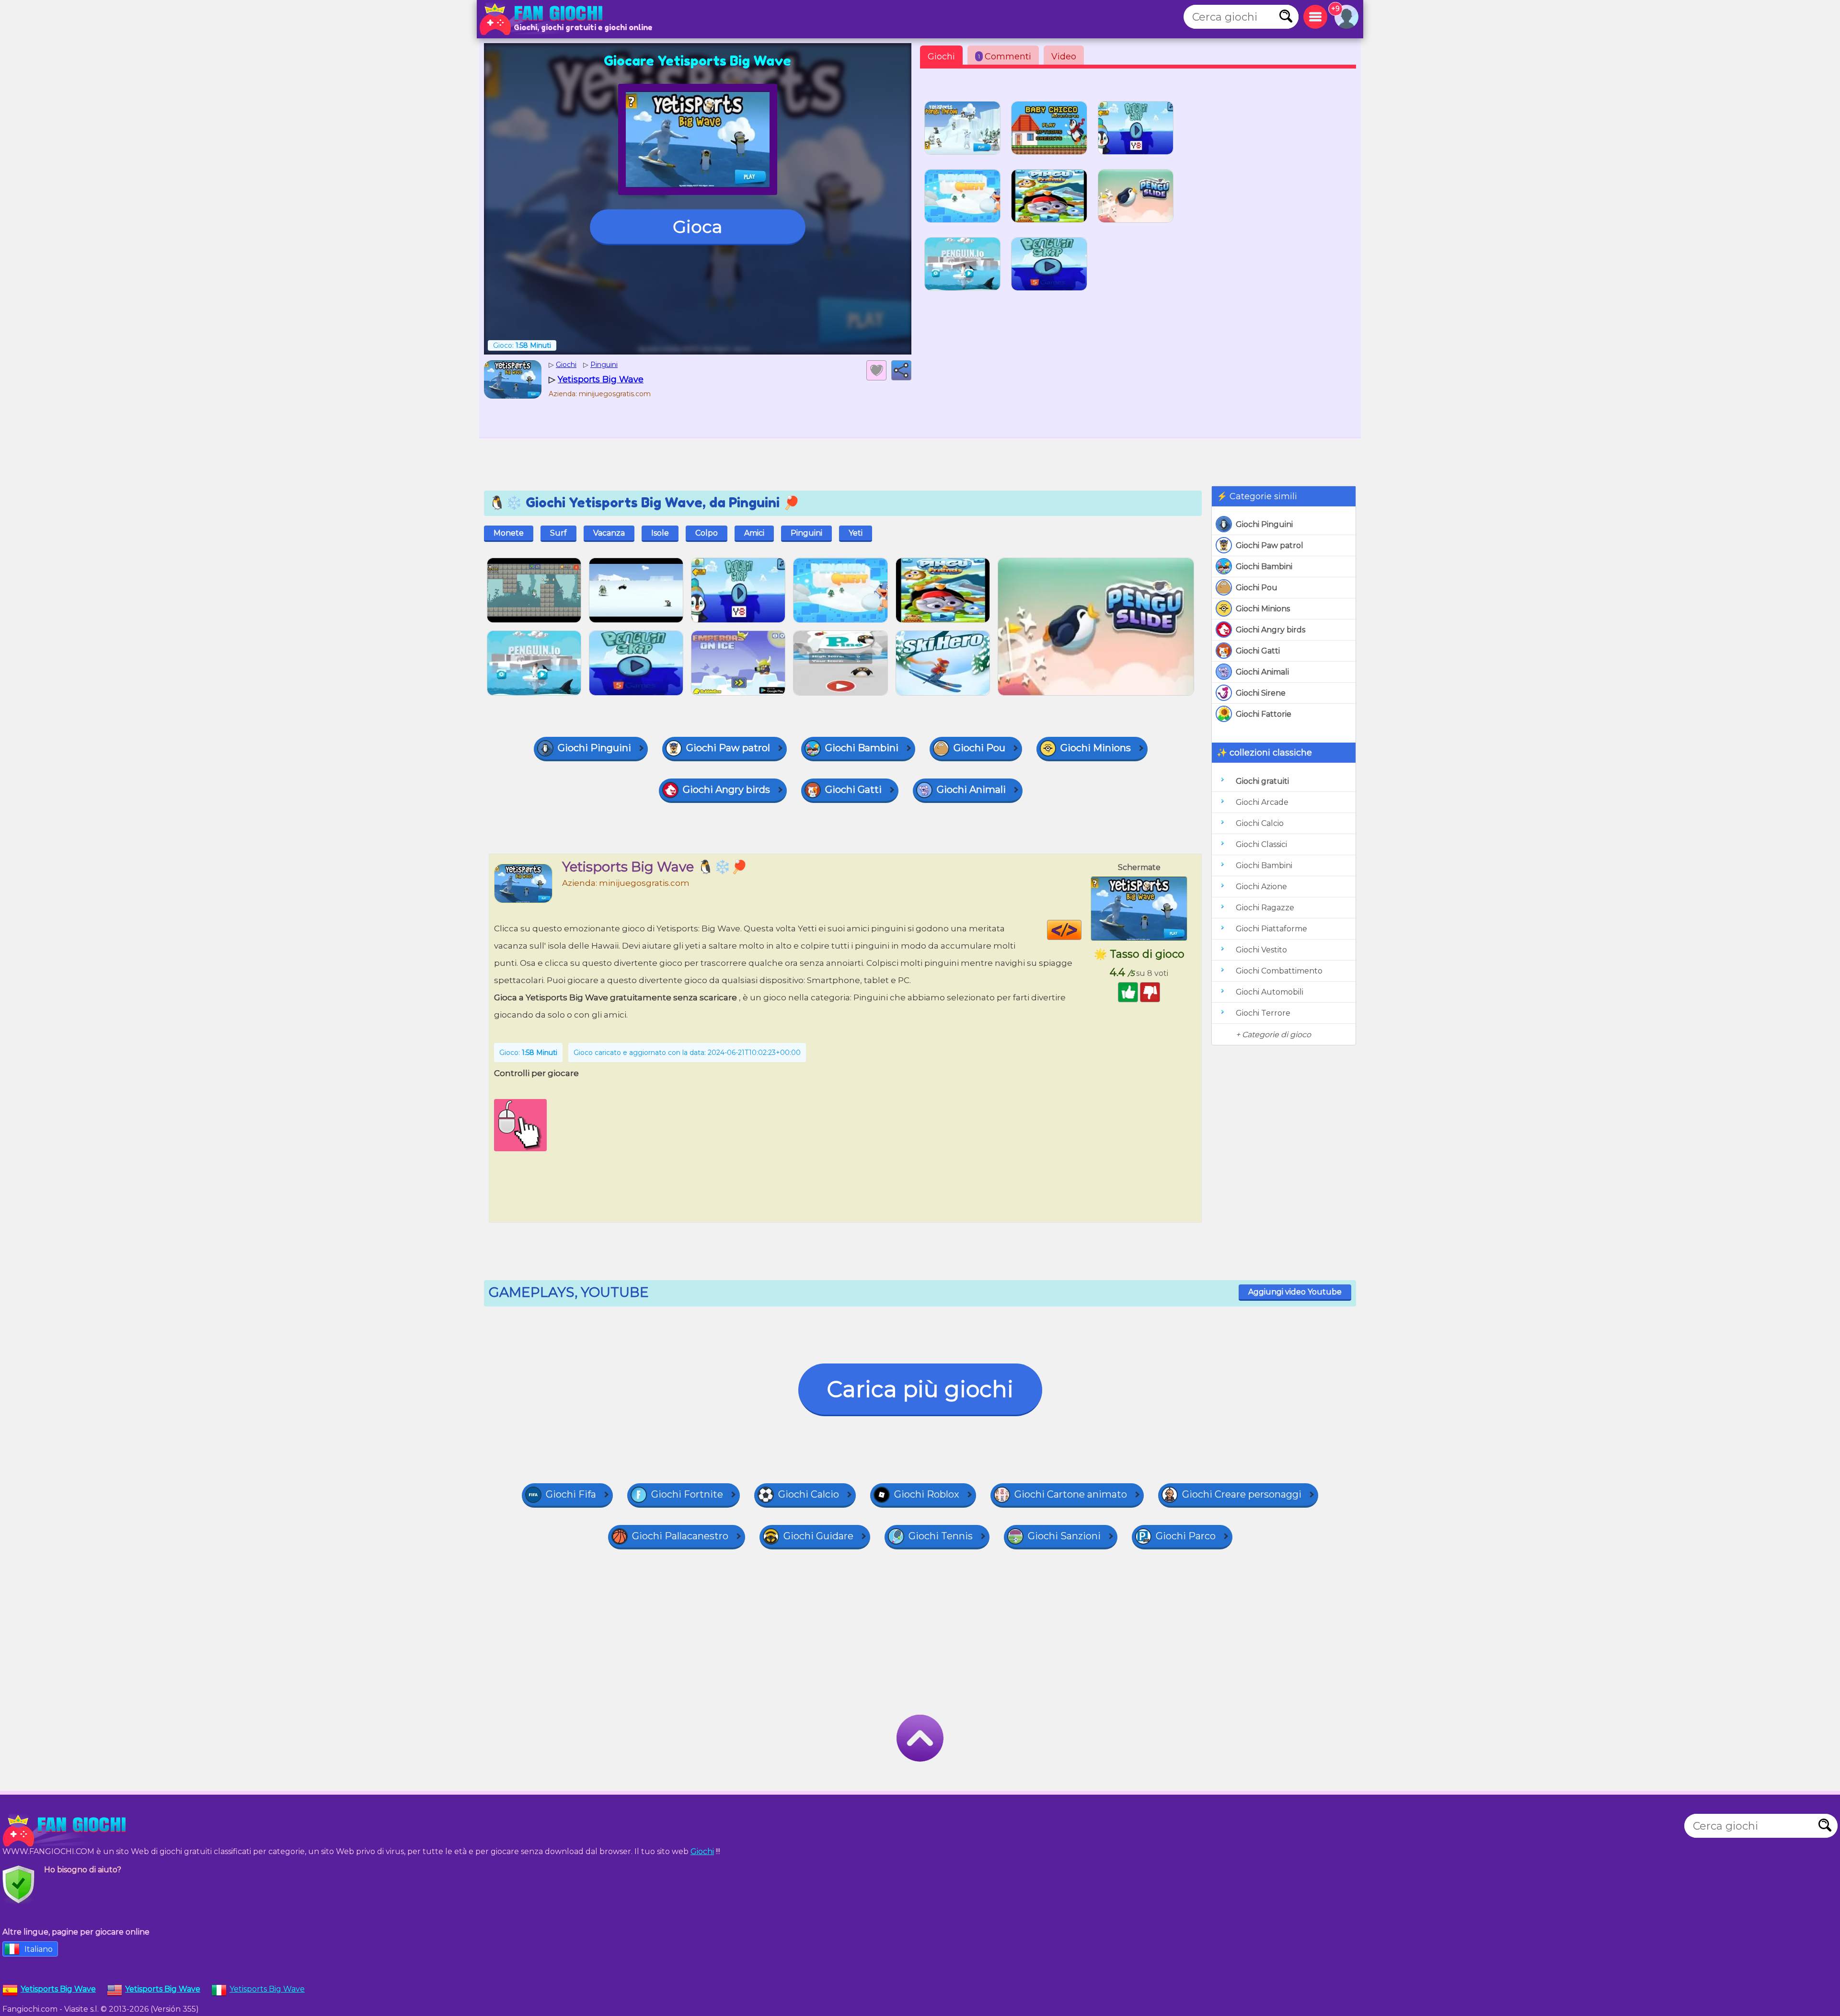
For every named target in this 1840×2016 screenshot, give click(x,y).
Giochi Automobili (1270, 992)
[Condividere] (901, 370)
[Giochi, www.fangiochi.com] (544, 19)
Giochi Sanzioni (1064, 1536)
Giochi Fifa (571, 1494)
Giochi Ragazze (1265, 908)
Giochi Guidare (818, 1536)
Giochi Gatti (1258, 651)
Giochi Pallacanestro (680, 1536)
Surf (558, 533)
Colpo (707, 533)
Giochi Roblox (927, 1494)
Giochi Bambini (1264, 567)
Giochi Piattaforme (1271, 929)
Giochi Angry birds (1271, 630)
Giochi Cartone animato (1071, 1494)
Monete (509, 533)
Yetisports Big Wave (267, 1989)
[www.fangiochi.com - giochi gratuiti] (67, 1831)
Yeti (856, 533)
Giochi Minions (1263, 609)
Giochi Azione (1261, 887)
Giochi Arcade (1262, 802)
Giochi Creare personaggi (1242, 1494)
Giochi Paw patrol (1270, 545)
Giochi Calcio (1260, 823)
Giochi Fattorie (1264, 714)
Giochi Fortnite (687, 1494)
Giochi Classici (1261, 844)
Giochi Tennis (941, 1536)
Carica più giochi (920, 1389)
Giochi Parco (1186, 1536)
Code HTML (1081, 930)
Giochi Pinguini (1264, 524)
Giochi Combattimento (1279, 971)
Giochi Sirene (1261, 693)
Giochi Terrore (1263, 1013)
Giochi (941, 57)
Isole (660, 533)
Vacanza (609, 533)
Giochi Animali (1262, 672)
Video (1064, 57)
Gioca (697, 227)
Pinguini (806, 533)
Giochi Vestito (1261, 950)
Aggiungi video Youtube (1295, 1292)
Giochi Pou (1257, 588)
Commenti (1005, 57)
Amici (754, 533)
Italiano (39, 1949)
